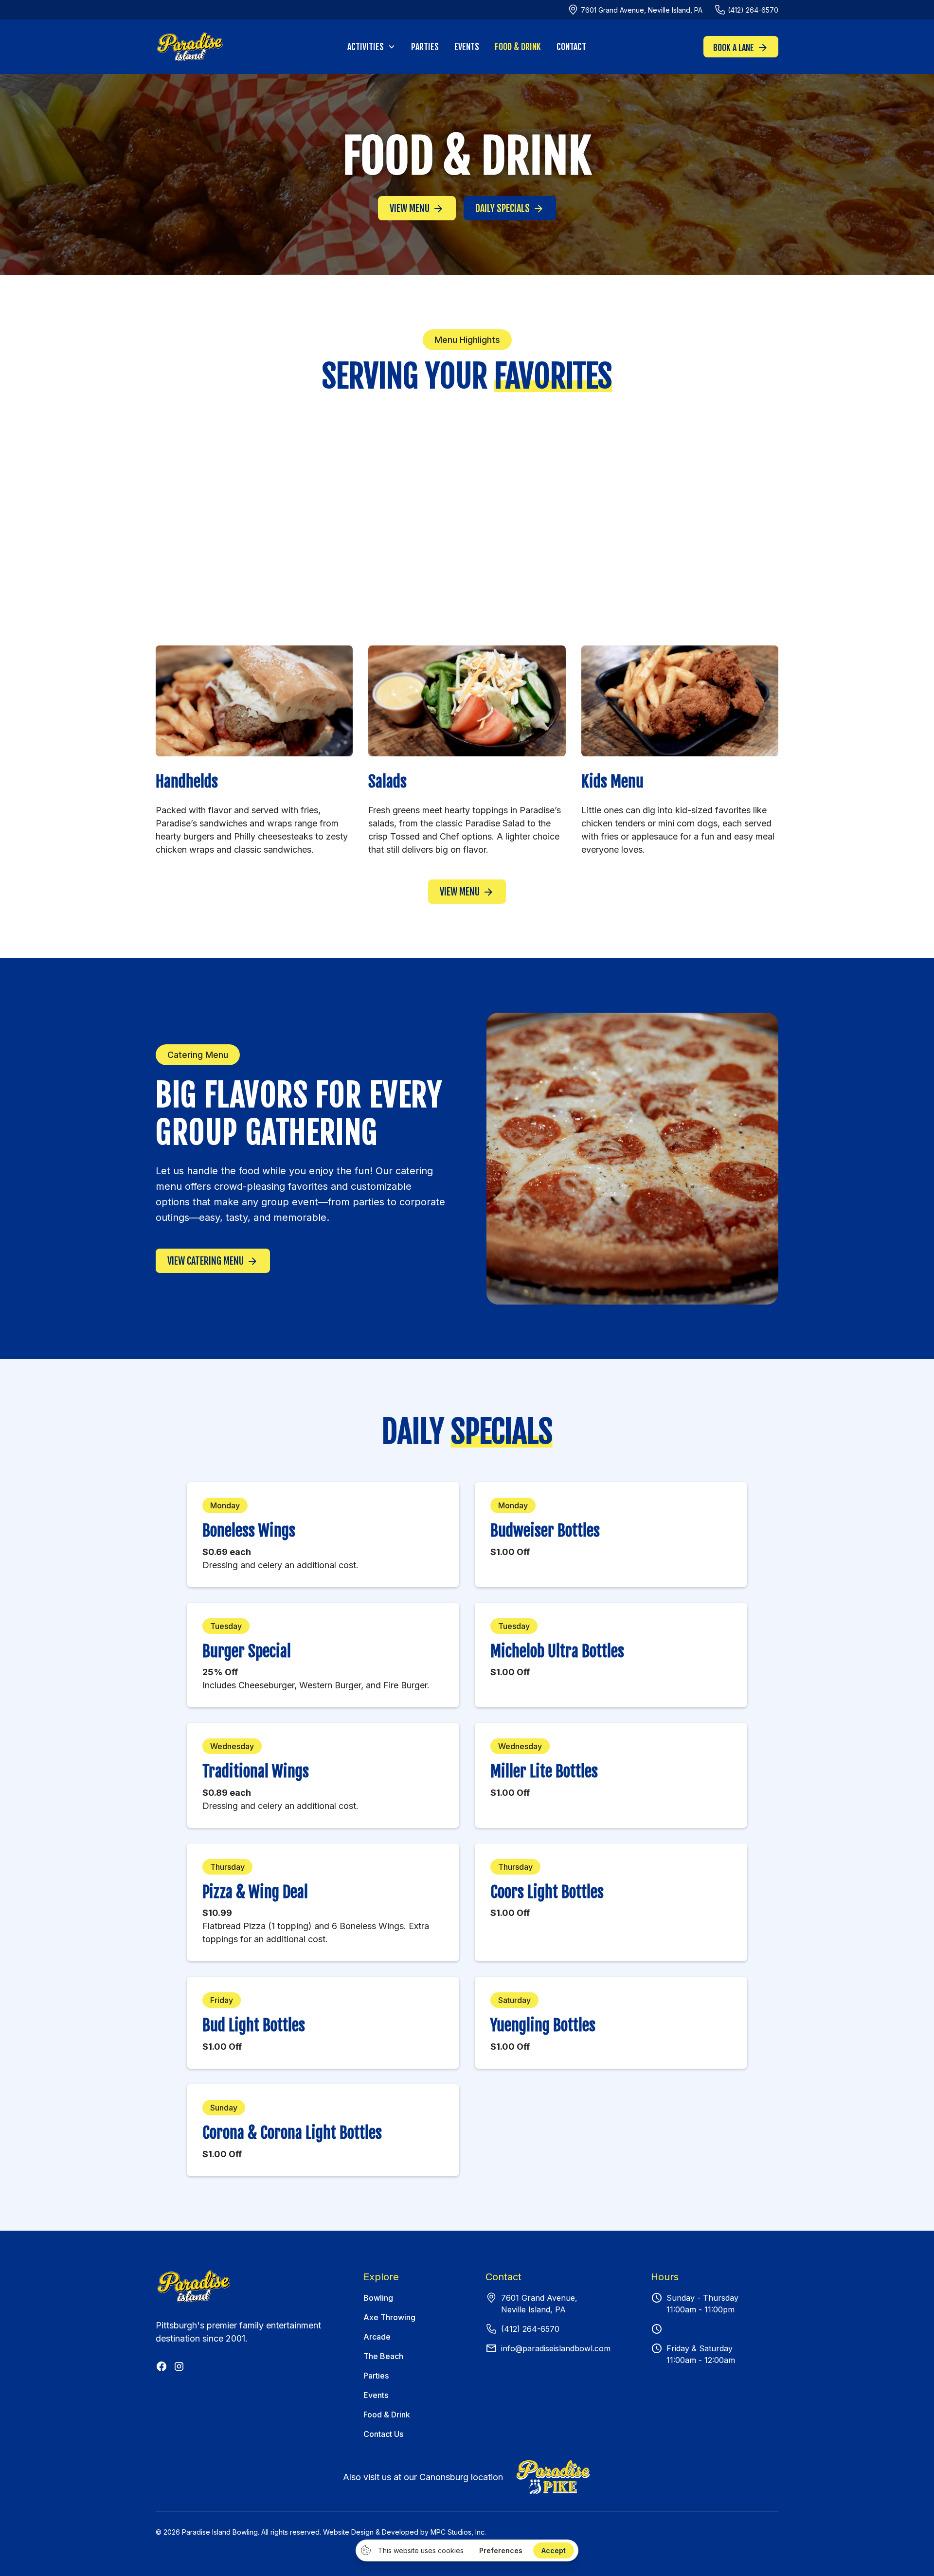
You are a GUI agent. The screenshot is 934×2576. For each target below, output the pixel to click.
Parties (425, 47)
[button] (371, 47)
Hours (665, 2277)
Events (467, 47)
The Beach (383, 2356)
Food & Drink (518, 47)
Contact (571, 47)
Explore (381, 2277)
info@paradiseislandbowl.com (556, 2348)
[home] (221, 47)
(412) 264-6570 (530, 2329)
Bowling (378, 2298)
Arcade (377, 2337)
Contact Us (383, 2434)
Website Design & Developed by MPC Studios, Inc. (404, 2532)
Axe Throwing (389, 2317)
